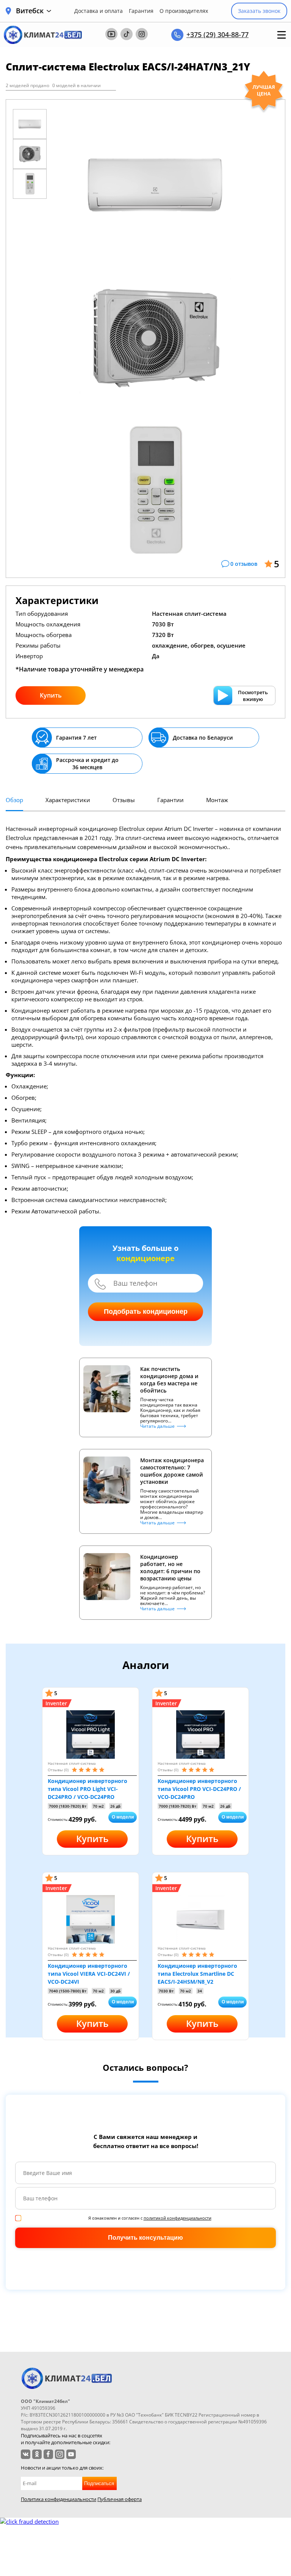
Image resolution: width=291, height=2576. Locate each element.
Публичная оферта (120, 2499)
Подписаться (99, 2483)
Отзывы (124, 800)
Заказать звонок (259, 11)
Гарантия (141, 11)
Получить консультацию (145, 2238)
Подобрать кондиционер (146, 1311)
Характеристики (68, 800)
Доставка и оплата (99, 11)
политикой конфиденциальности (178, 2218)
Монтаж (217, 800)
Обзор (14, 800)
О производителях (184, 11)
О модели (123, 1817)
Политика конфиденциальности (59, 2499)
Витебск (30, 11)
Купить (51, 695)
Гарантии (171, 800)
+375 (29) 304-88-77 (217, 34)
